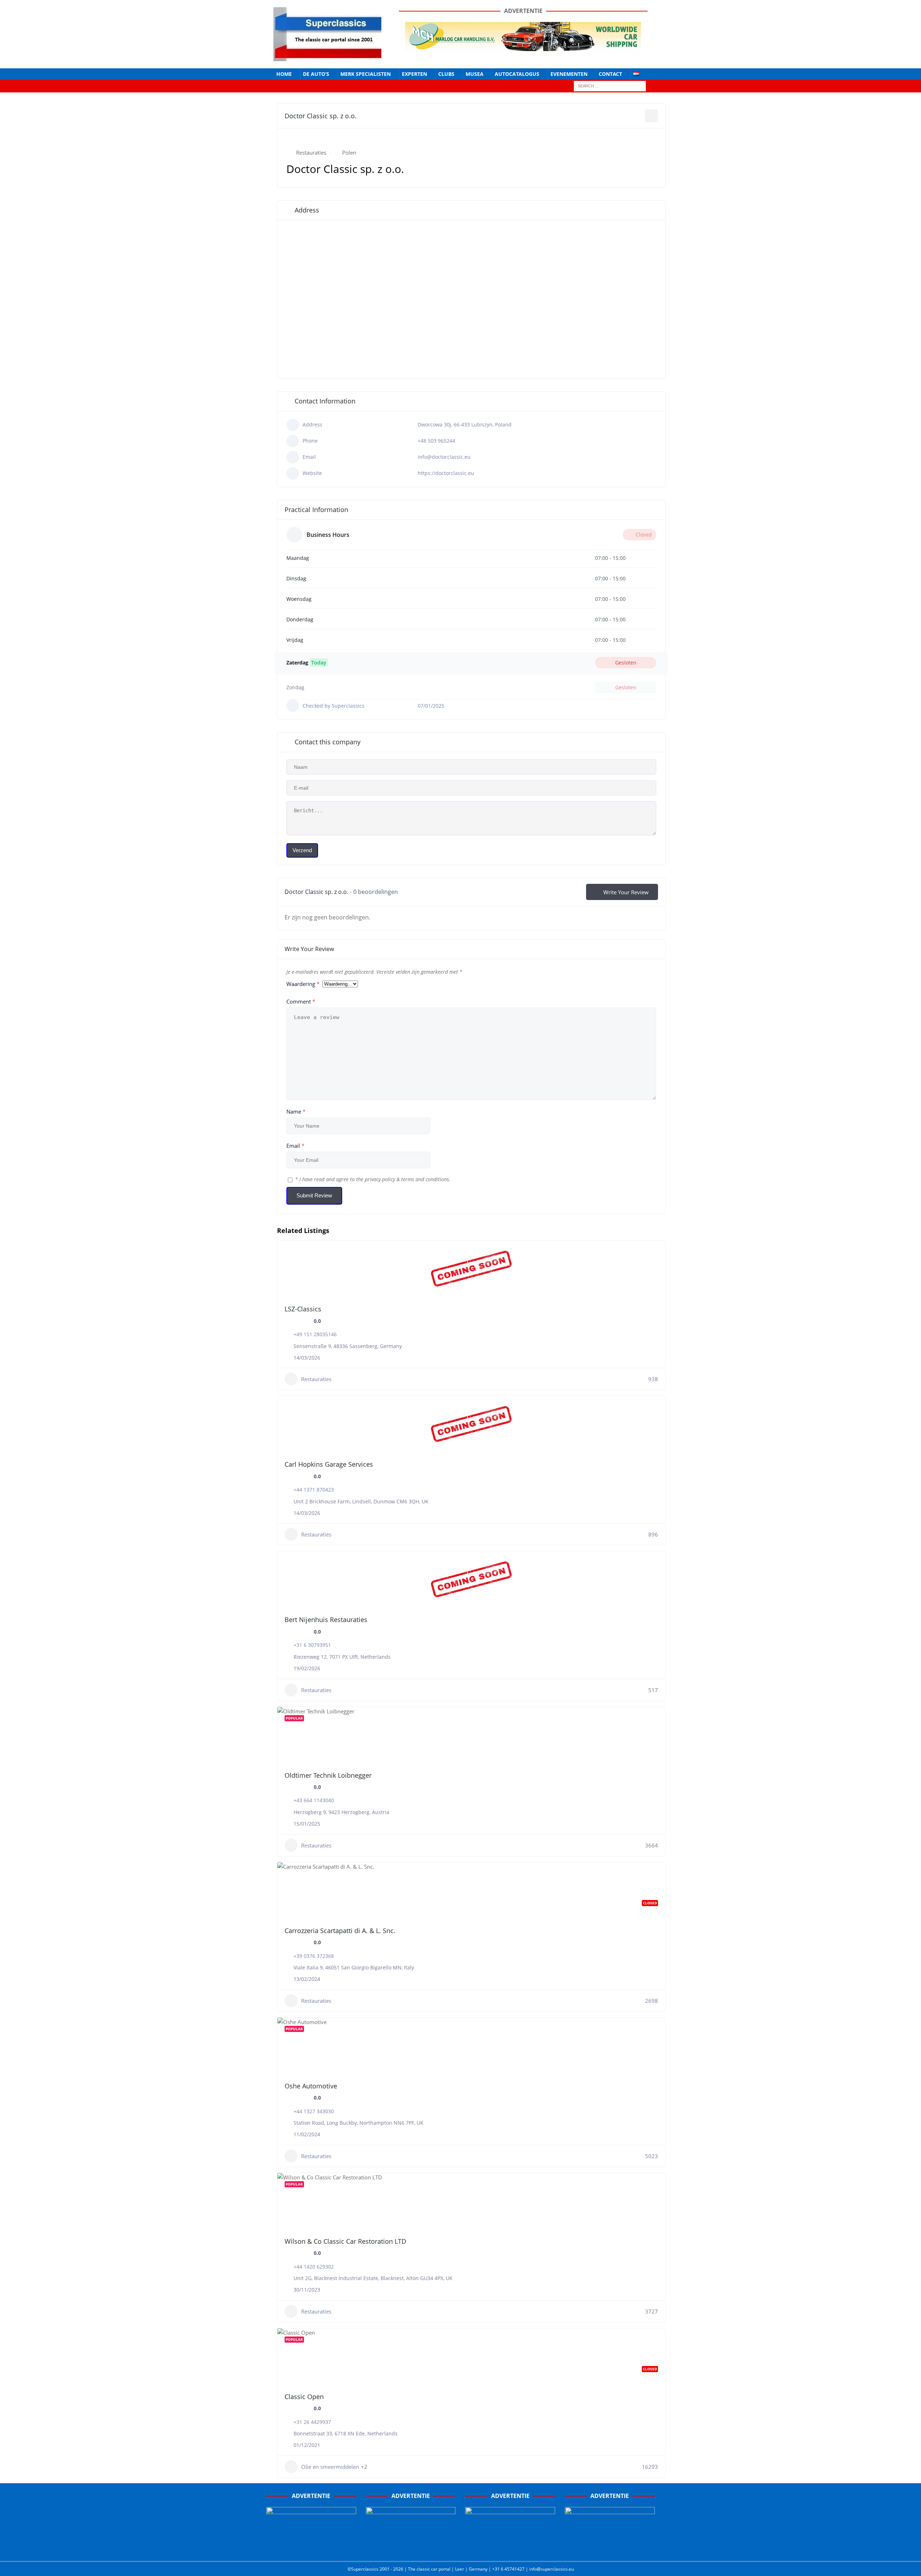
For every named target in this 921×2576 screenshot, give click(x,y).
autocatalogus (517, 74)
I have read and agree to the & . (373, 1179)
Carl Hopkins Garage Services (329, 1464)
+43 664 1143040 (314, 1800)
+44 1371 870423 (314, 1490)
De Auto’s (316, 74)
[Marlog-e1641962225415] (523, 47)
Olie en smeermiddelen (330, 2467)
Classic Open (304, 2397)
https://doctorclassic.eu (446, 473)
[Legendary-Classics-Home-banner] (610, 2548)
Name (296, 1111)
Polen (349, 152)
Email (295, 1146)
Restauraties (311, 152)
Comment (301, 1001)
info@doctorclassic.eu (444, 457)
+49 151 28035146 (315, 1334)
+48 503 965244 (436, 441)
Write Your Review (626, 892)
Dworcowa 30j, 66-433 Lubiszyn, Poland (465, 424)
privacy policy (380, 1179)
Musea (475, 74)
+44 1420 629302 (314, 2267)
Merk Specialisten (366, 74)
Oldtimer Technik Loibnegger (328, 1775)
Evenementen (569, 74)
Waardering (303, 984)
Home (284, 74)
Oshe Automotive (311, 2086)
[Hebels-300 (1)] (411, 2548)
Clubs (446, 74)
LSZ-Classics (303, 1309)
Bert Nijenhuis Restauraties (326, 1620)
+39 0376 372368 (314, 1956)
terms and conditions (425, 1179)
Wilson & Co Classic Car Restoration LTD (345, 2241)
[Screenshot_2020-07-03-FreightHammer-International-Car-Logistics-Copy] (510, 2548)
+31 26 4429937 (312, 2422)
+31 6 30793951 (312, 1645)
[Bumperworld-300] (311, 2548)
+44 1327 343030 (314, 2111)
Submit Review (314, 1195)
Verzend (302, 850)
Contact (610, 74)
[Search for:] (610, 86)
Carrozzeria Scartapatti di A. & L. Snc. (340, 1931)
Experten (414, 74)
